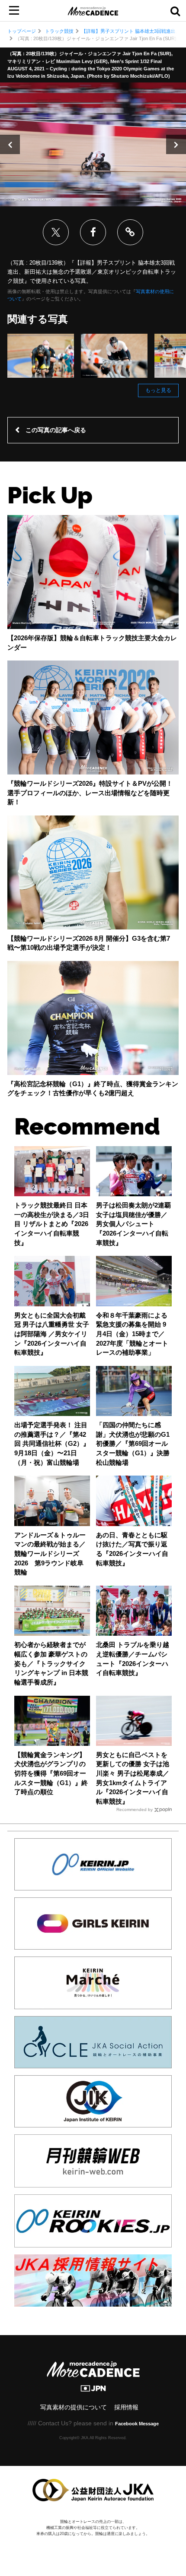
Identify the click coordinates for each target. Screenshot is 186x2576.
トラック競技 (59, 31)
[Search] (175, 11)
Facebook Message (137, 2424)
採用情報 (126, 2407)
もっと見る (158, 390)
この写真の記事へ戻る (56, 430)
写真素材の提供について (74, 2407)
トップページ (22, 31)
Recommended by (135, 1810)
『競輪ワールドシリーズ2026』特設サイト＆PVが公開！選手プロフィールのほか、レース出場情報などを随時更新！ (90, 793)
